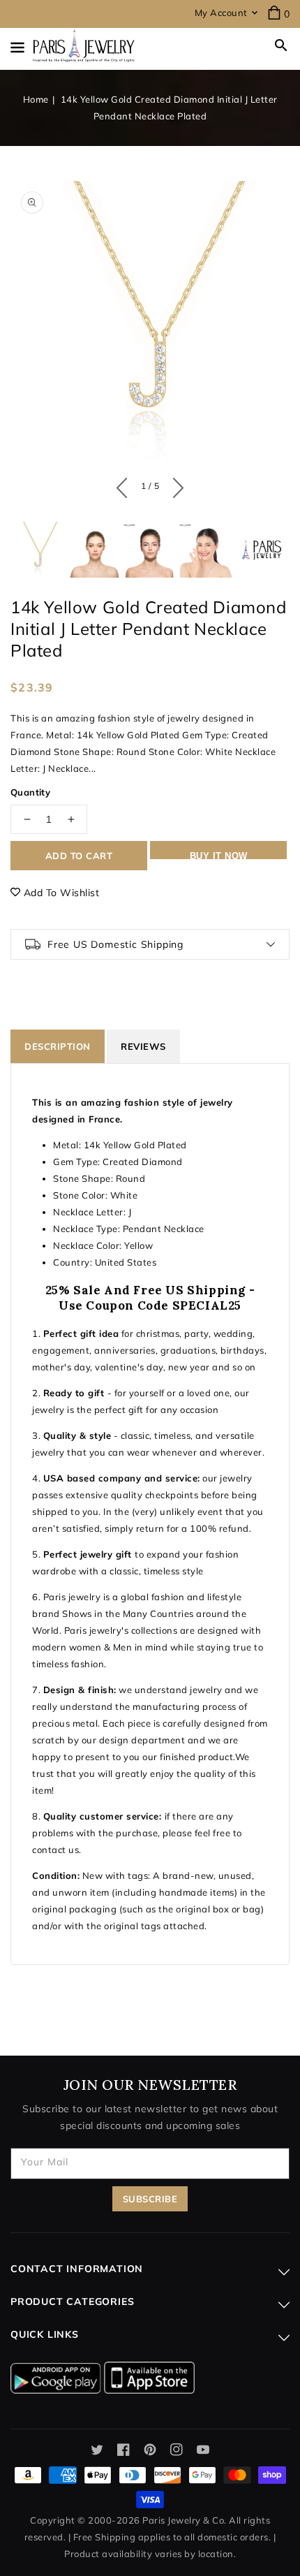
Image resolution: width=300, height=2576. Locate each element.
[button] (281, 45)
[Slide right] (175, 485)
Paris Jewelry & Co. (185, 2520)
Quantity (30, 792)
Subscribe (150, 2199)
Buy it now (219, 855)
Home (36, 99)
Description (58, 1046)
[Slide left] (125, 485)
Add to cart (79, 856)
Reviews (143, 1046)
